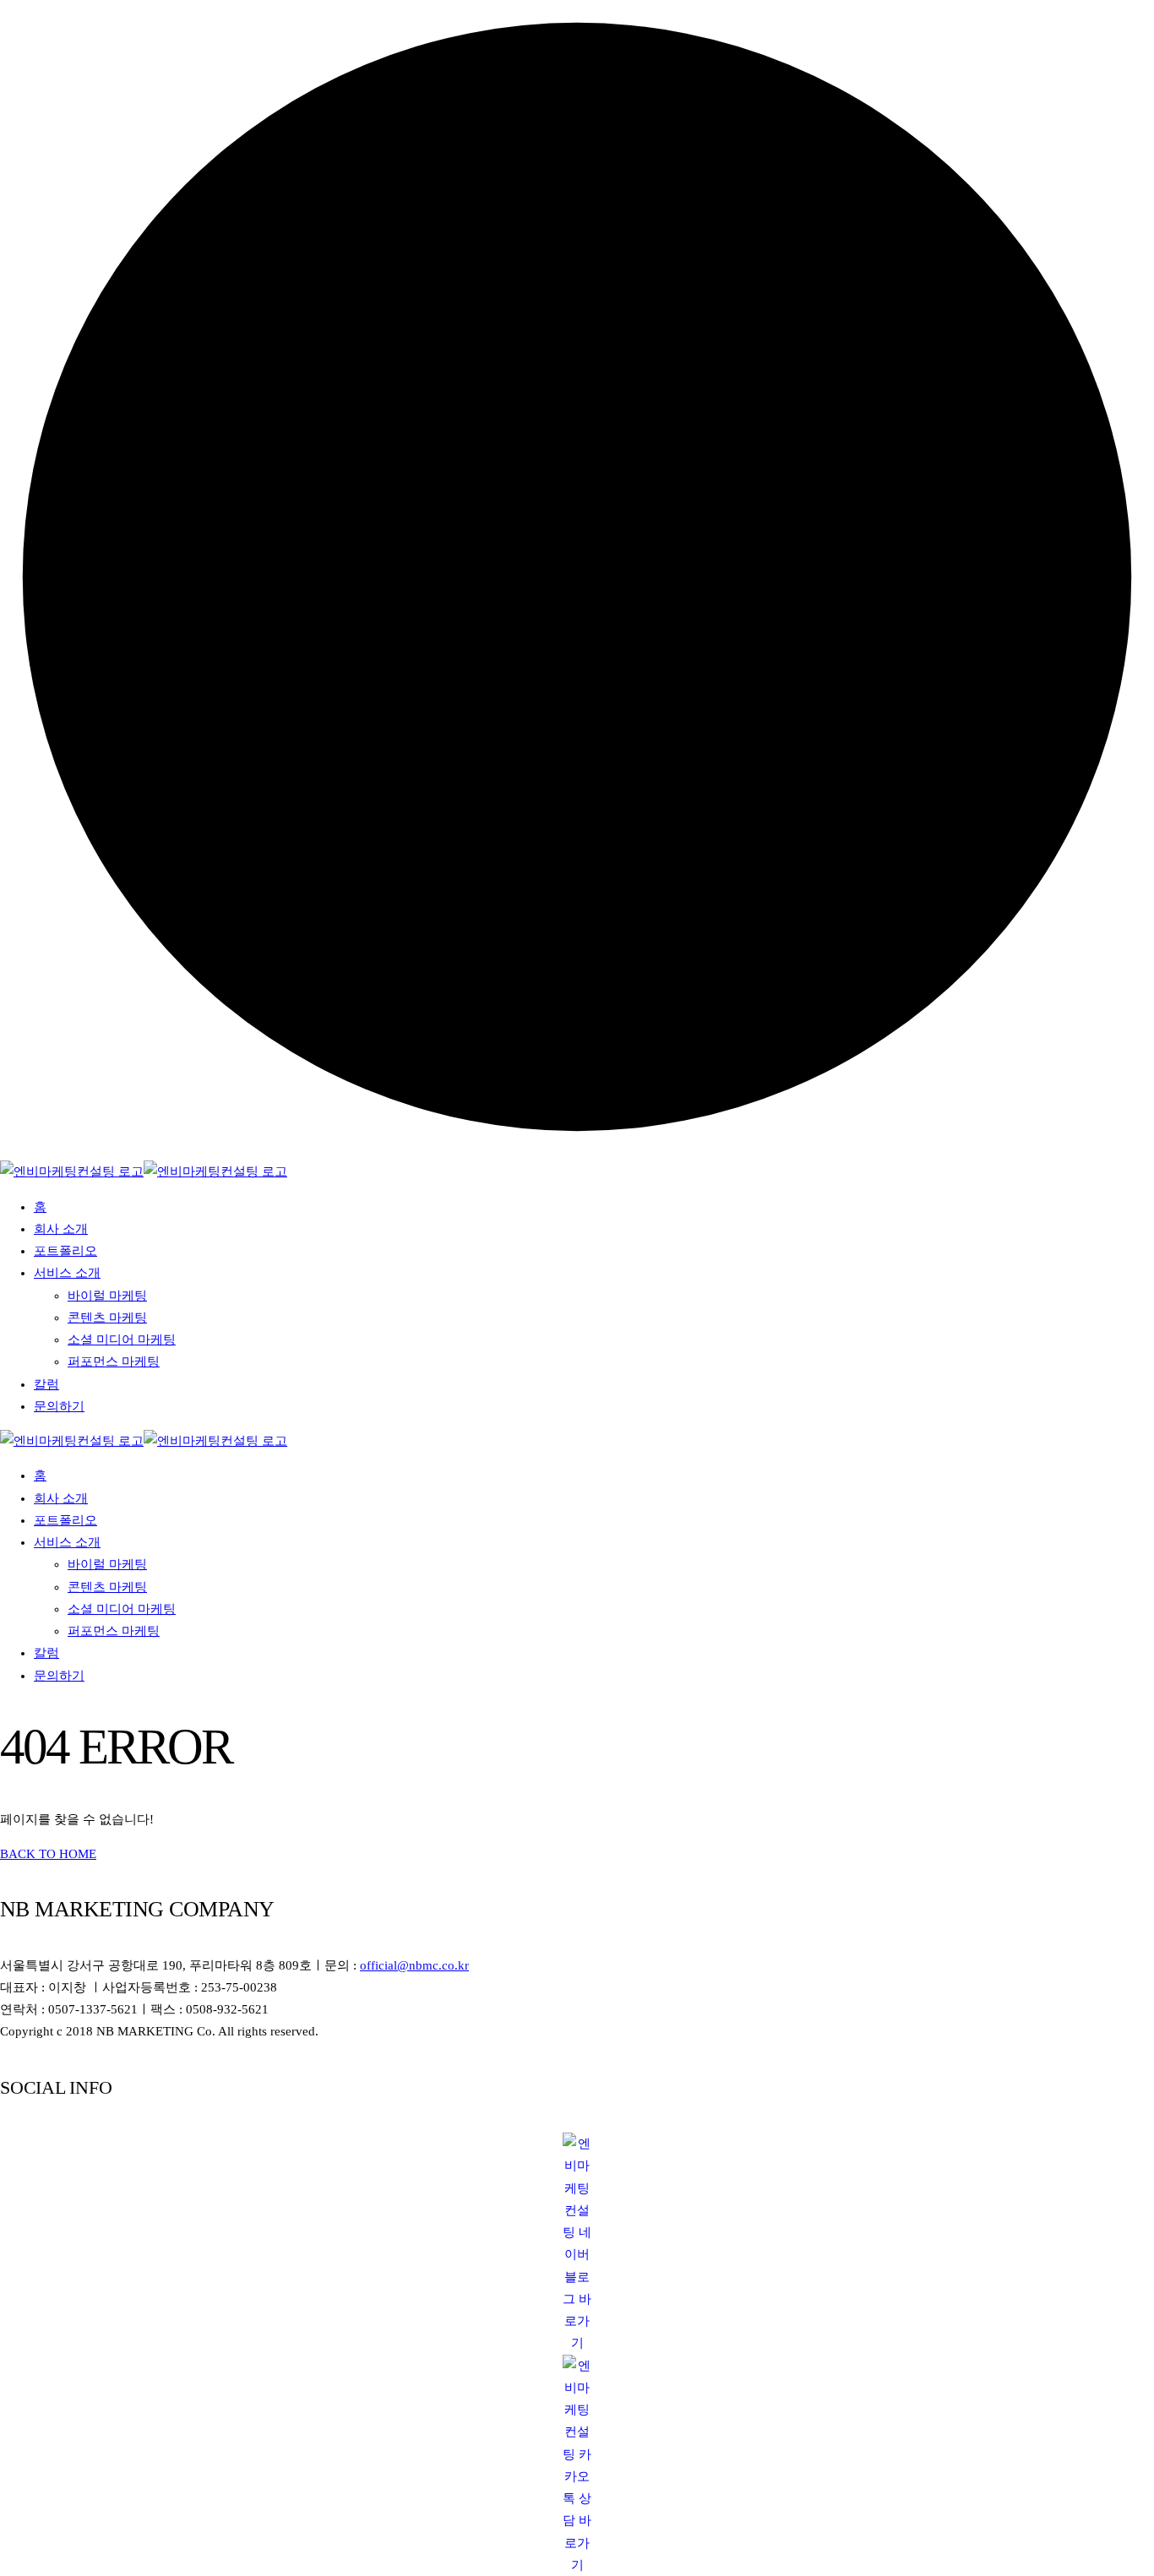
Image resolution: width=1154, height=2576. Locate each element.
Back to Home (48, 1854)
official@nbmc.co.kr (414, 1965)
